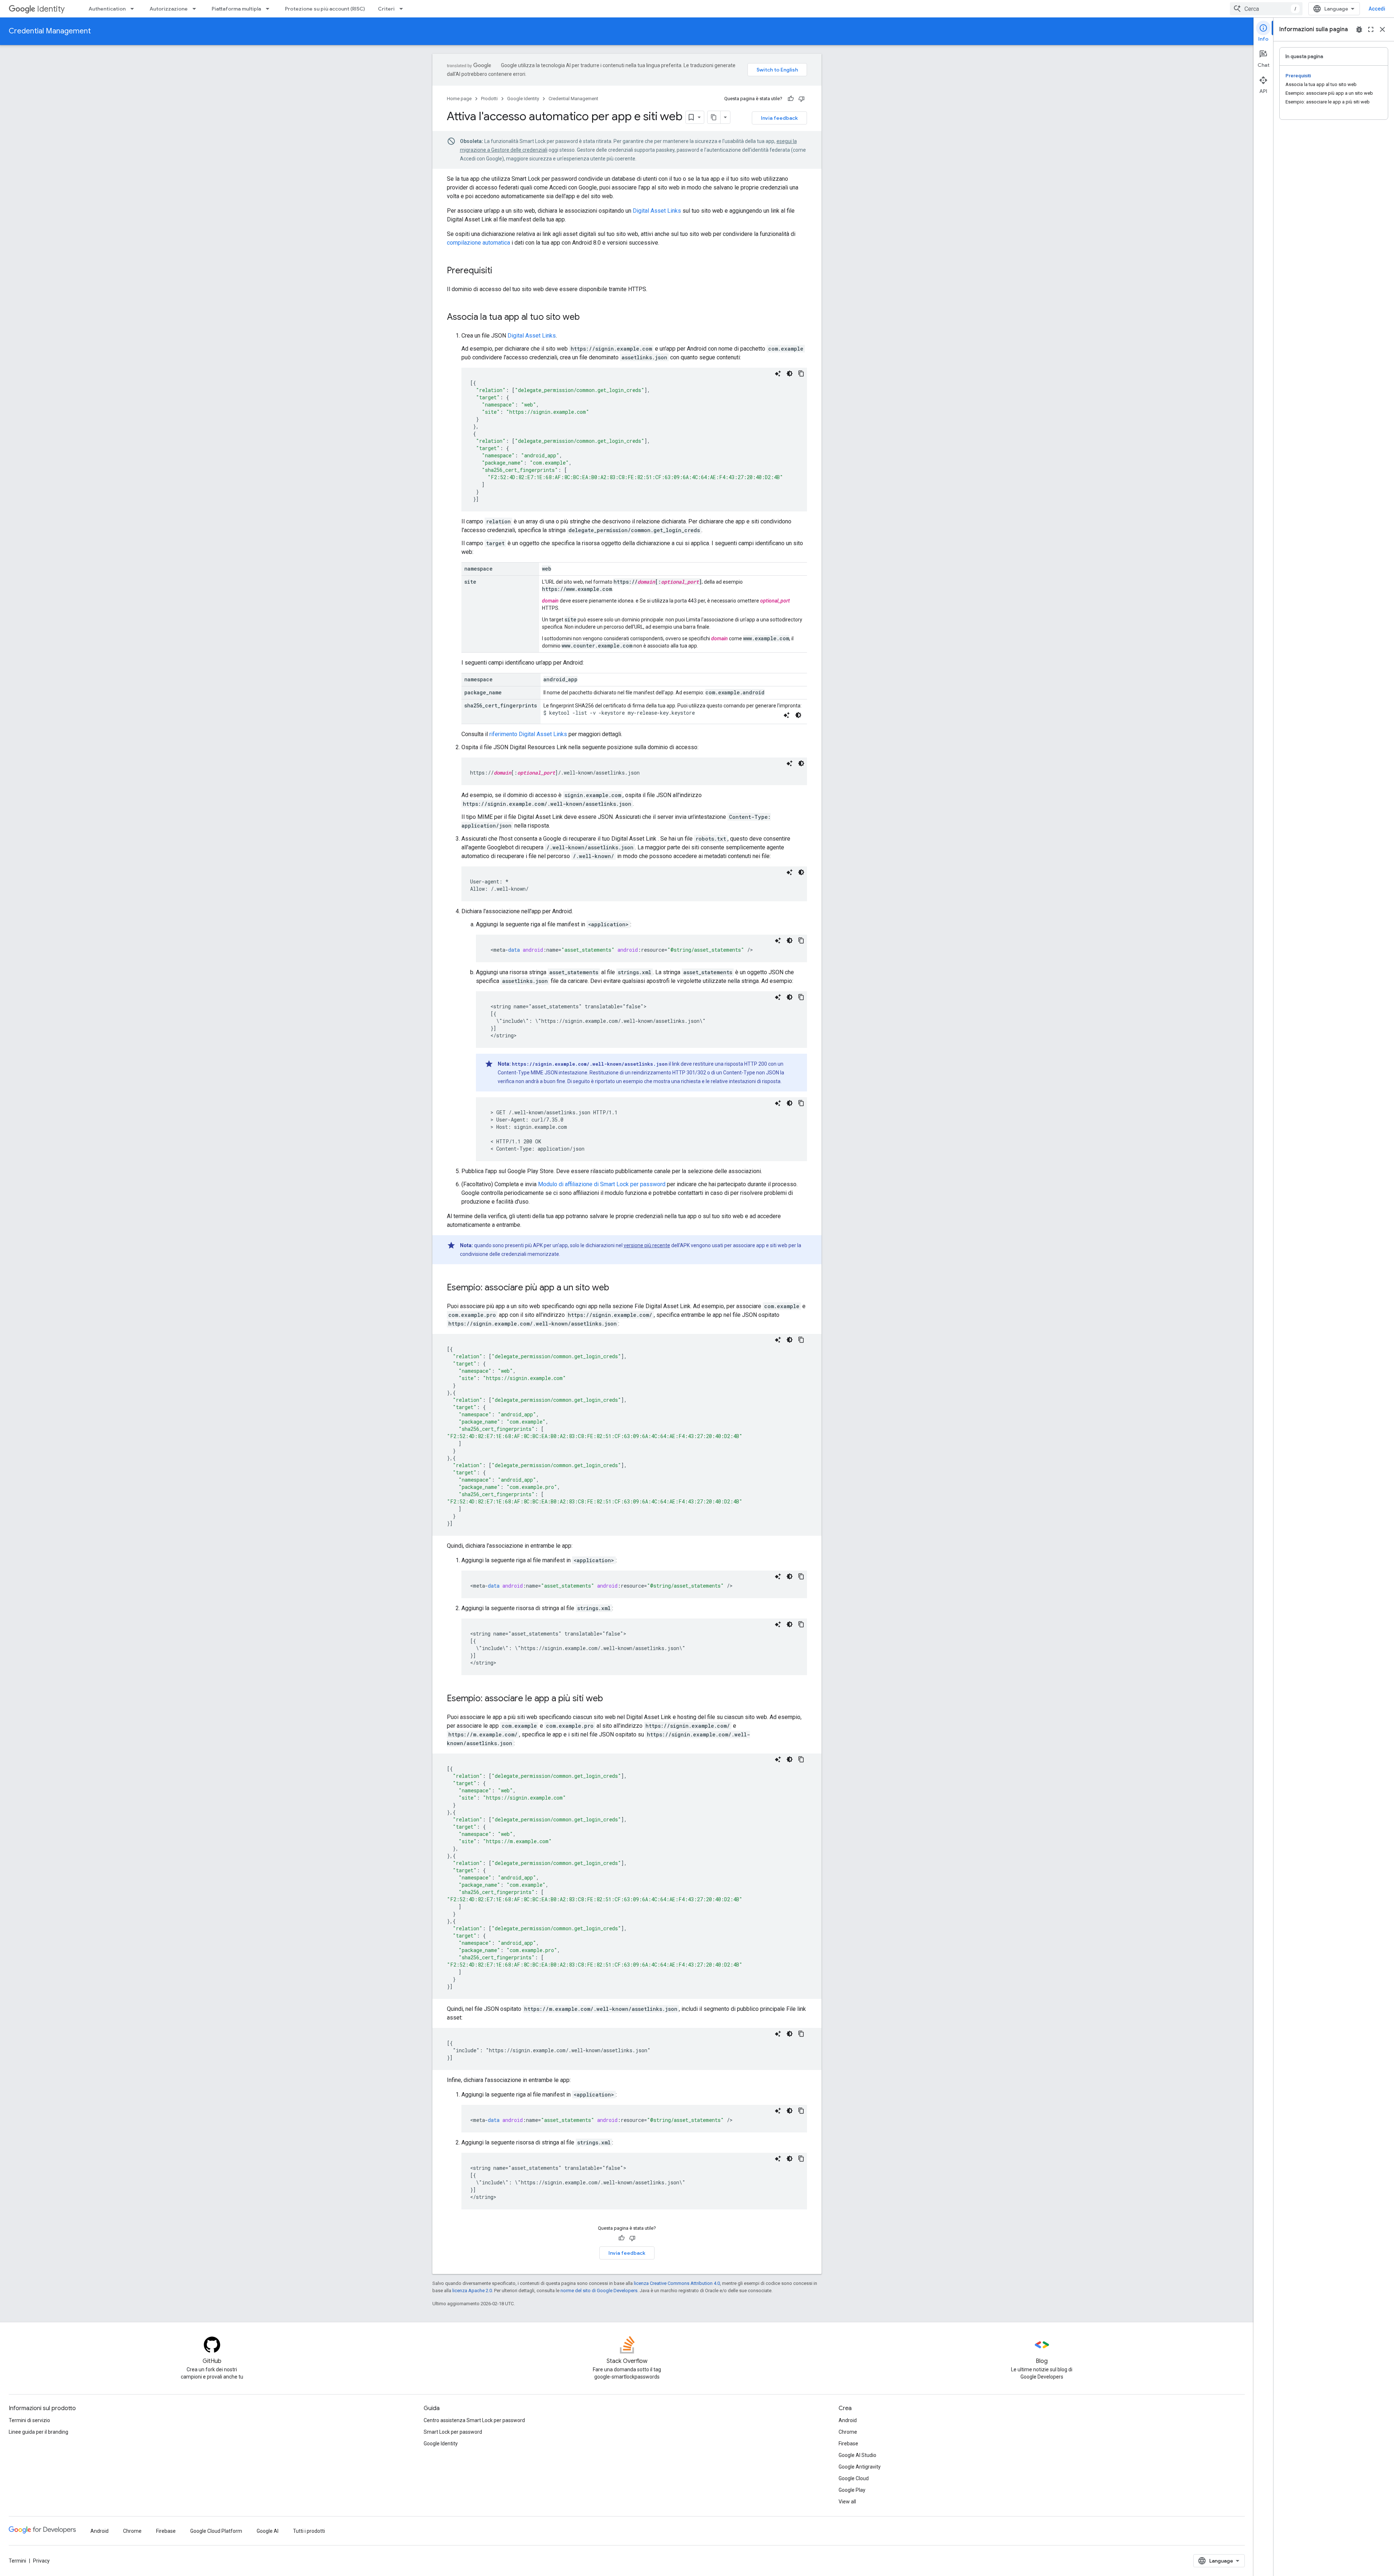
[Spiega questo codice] (778, 373)
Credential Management (50, 31)
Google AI (268, 2531)
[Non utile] (802, 99)
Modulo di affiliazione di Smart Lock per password (602, 1184)
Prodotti (489, 99)
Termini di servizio (29, 2420)
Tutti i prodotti (309, 2531)
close (1382, 29)
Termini (17, 2561)
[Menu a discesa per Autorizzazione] (196, 9)
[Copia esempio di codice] (801, 373)
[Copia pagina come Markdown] (714, 117)
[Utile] (791, 99)
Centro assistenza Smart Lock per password (474, 2420)
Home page (459, 99)
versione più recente (647, 1245)
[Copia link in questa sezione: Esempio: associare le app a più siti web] (610, 1699)
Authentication (107, 9)
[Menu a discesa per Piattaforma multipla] (270, 9)
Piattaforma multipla (236, 9)
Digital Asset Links (657, 211)
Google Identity (523, 99)
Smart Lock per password (453, 2432)
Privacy (41, 2561)
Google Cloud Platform (216, 2531)
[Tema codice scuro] (790, 373)
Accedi (1377, 9)
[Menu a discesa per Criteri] (403, 9)
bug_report (1359, 29)
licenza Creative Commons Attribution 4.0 (677, 2283)
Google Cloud (854, 2478)
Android (848, 2420)
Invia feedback (779, 118)
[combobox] (1266, 9)
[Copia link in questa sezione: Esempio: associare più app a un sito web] (616, 1288)
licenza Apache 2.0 (472, 2291)
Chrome (848, 2432)
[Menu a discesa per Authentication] (134, 9)
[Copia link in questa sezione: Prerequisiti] (500, 271)
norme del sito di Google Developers (599, 2291)
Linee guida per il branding (38, 2432)
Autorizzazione (169, 9)
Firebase (848, 2444)
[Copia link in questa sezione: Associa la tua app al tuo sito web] (587, 318)
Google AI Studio (857, 2455)
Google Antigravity (860, 2467)
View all (847, 2502)
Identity (51, 9)
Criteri (386, 9)
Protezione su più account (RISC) (325, 9)
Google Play (852, 2490)
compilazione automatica (478, 243)
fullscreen (1371, 29)
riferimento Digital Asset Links (528, 734)
